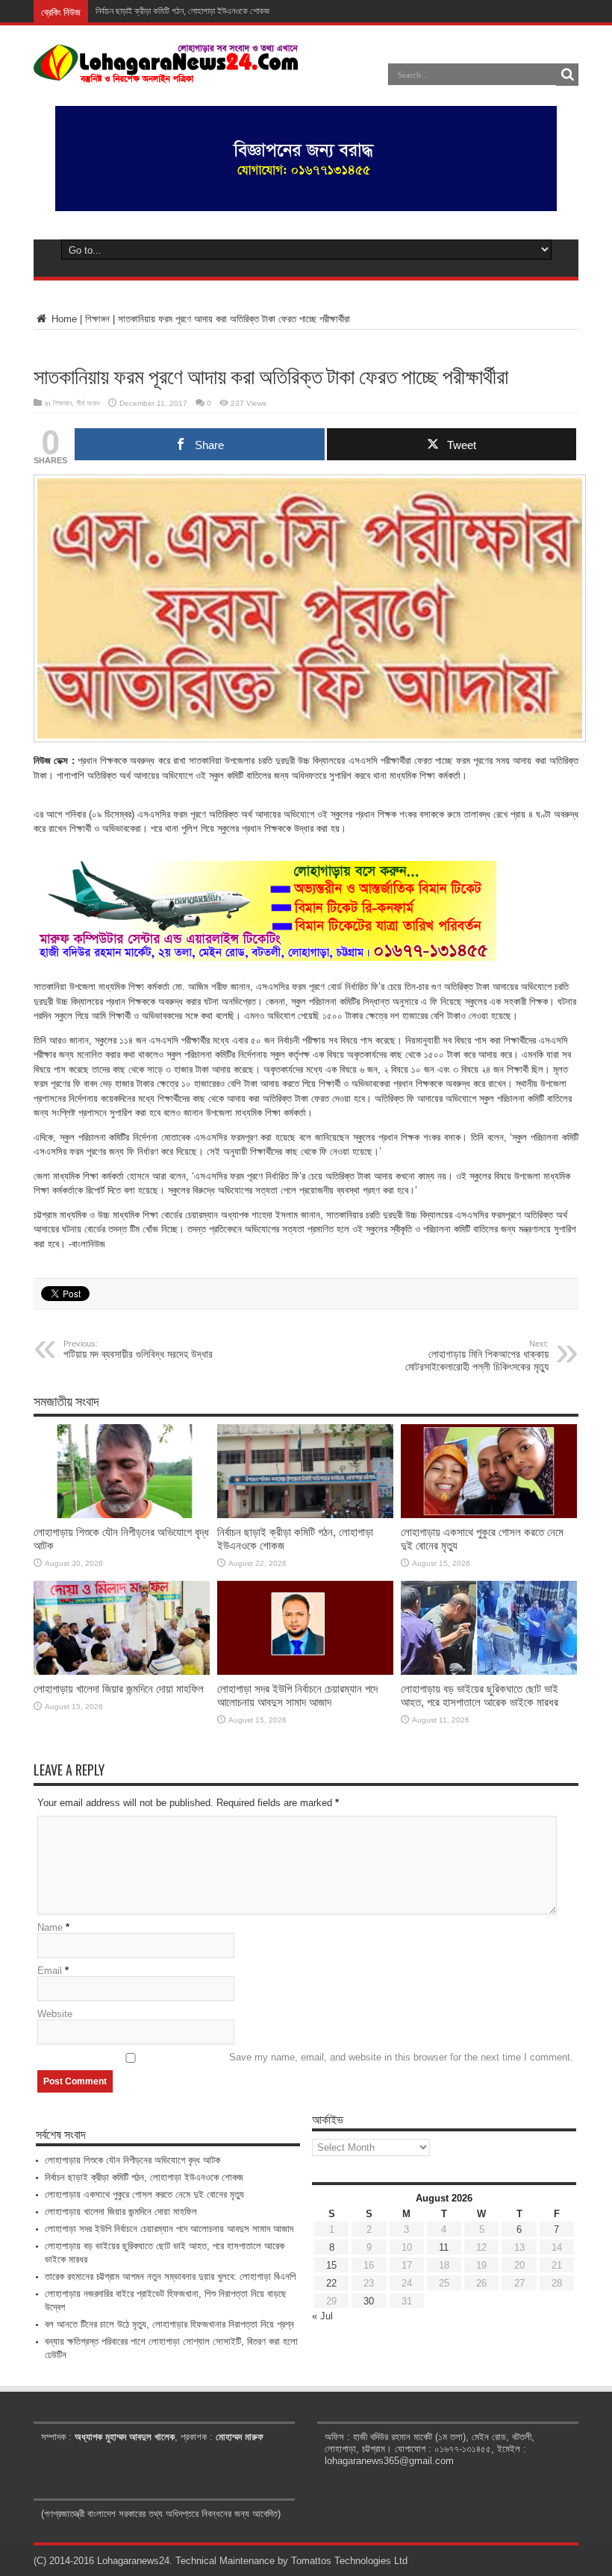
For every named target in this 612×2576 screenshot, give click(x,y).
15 (331, 2265)
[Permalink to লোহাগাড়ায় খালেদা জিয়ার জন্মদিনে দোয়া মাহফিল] (122, 1671)
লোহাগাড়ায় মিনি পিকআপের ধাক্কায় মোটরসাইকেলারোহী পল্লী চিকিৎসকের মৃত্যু (477, 1356)
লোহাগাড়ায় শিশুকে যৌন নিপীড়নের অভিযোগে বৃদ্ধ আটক (132, 2160)
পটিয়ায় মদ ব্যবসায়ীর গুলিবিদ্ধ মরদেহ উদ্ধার (138, 1350)
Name (50, 1927)
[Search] (567, 75)
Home (63, 319)
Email (50, 1971)
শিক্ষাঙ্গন (97, 319)
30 (369, 2301)
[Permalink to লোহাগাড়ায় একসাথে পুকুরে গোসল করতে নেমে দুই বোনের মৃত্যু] (489, 1515)
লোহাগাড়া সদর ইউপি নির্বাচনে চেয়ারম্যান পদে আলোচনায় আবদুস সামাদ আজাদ (297, 1695)
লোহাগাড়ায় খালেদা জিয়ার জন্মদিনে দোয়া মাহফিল (119, 1689)
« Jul (322, 2316)
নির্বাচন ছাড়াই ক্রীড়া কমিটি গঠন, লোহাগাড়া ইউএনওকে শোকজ (182, 11)
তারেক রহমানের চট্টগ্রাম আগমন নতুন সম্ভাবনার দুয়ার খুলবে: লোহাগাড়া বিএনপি (170, 2276)
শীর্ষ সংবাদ (88, 403)
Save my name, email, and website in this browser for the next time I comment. (401, 2057)
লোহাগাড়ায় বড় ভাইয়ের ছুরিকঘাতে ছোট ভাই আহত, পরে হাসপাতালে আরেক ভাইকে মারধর (480, 1695)
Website (55, 2014)
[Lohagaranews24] (166, 72)
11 (444, 2247)
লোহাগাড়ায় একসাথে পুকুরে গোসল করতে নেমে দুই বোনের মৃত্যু (144, 2194)
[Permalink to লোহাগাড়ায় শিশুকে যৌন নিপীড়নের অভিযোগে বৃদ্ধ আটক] (122, 1515)
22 (331, 2283)
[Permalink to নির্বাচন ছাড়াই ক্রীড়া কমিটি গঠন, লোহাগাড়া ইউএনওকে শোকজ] (305, 1515)
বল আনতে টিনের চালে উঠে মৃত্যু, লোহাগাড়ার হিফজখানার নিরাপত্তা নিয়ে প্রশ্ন (169, 2324)
